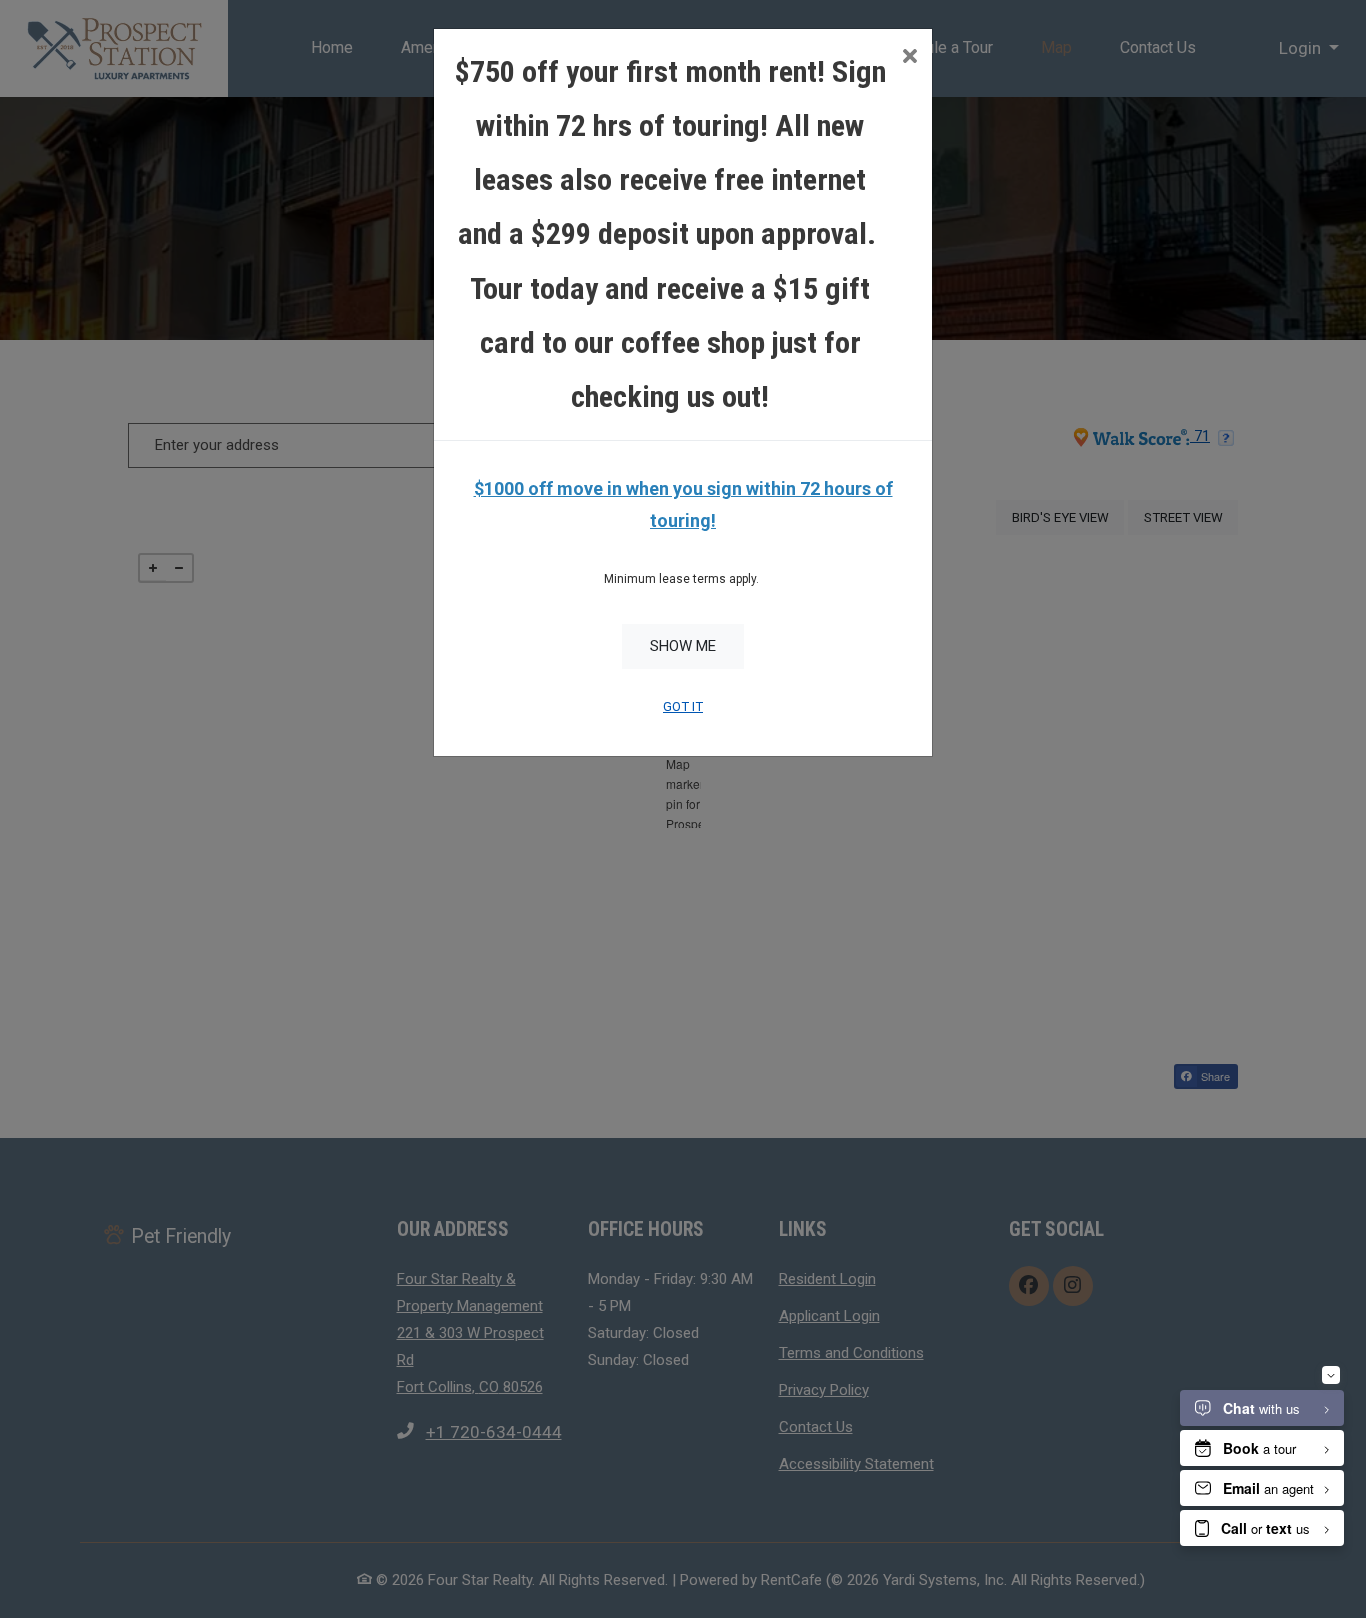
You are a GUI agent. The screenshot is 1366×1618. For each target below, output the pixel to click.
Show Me (683, 646)
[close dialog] (909, 58)
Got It (683, 706)
